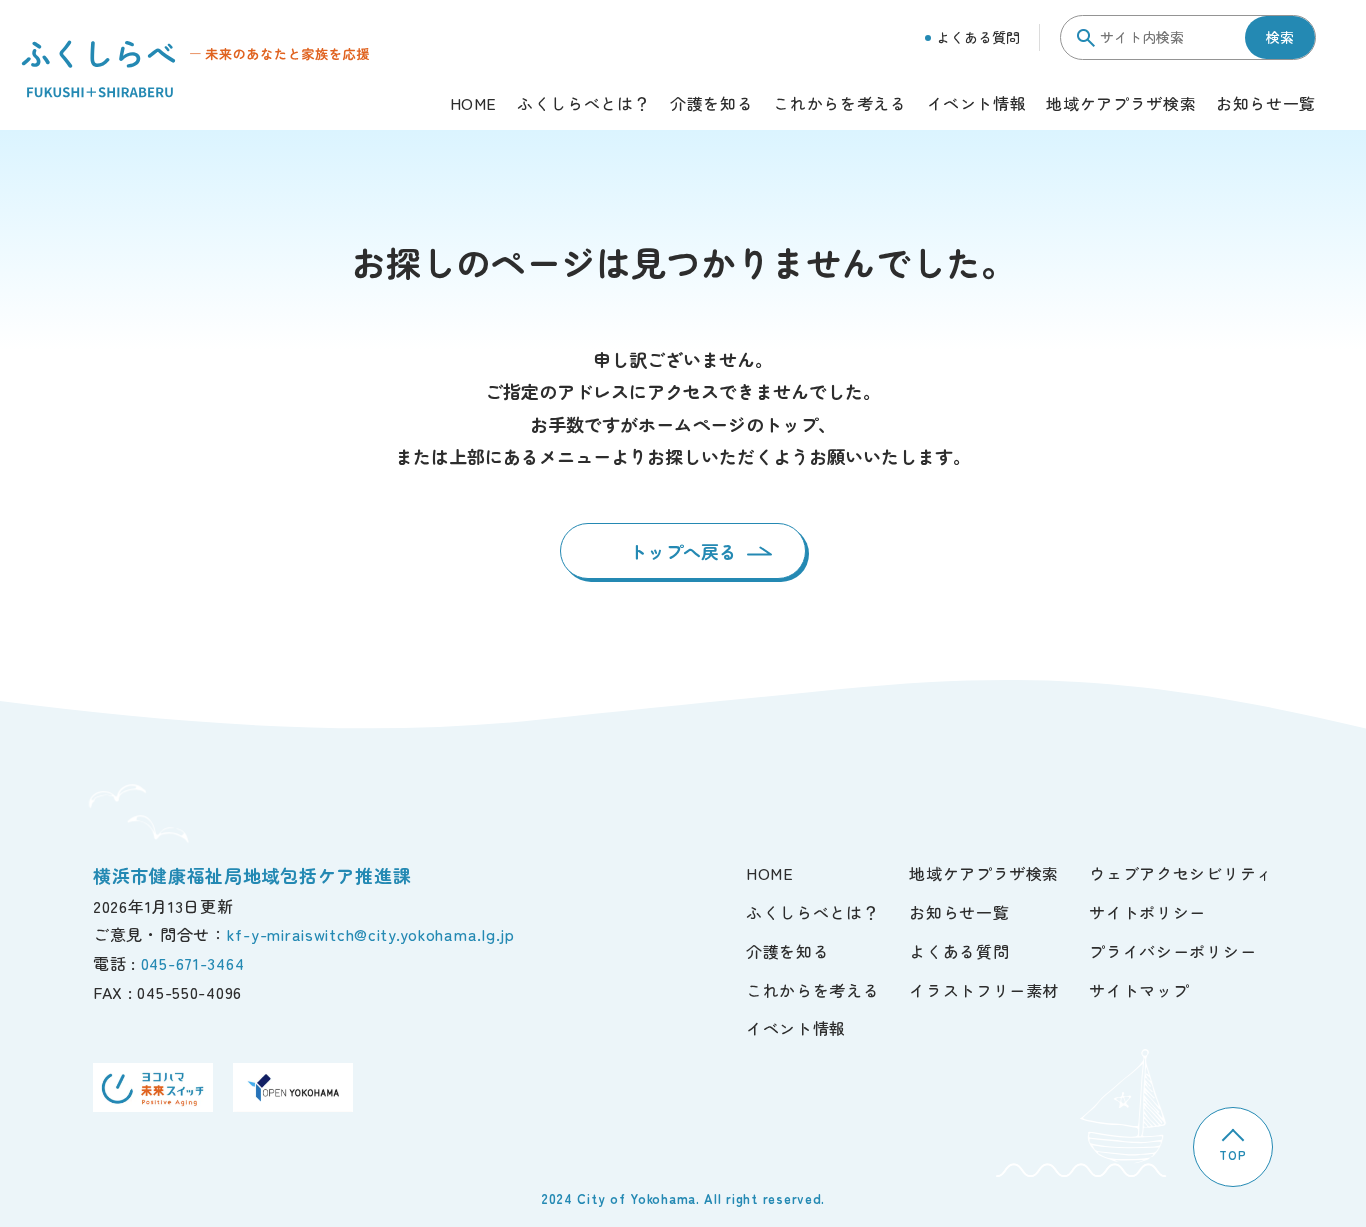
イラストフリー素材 (984, 990)
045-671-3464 (193, 963)
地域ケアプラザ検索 (1121, 105)
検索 (1280, 37)
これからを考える (839, 105)
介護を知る (711, 105)
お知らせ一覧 (1266, 105)
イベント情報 (977, 105)
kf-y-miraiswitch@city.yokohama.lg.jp (371, 934)
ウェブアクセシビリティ (1181, 873)
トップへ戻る (683, 551)
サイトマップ (1139, 990)
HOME (474, 105)
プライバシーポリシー (1172, 951)
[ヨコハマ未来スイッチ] (153, 1087)
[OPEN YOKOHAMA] (293, 1087)
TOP (1232, 1154)
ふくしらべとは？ (583, 105)
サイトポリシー (1147, 912)
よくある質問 (978, 37)
